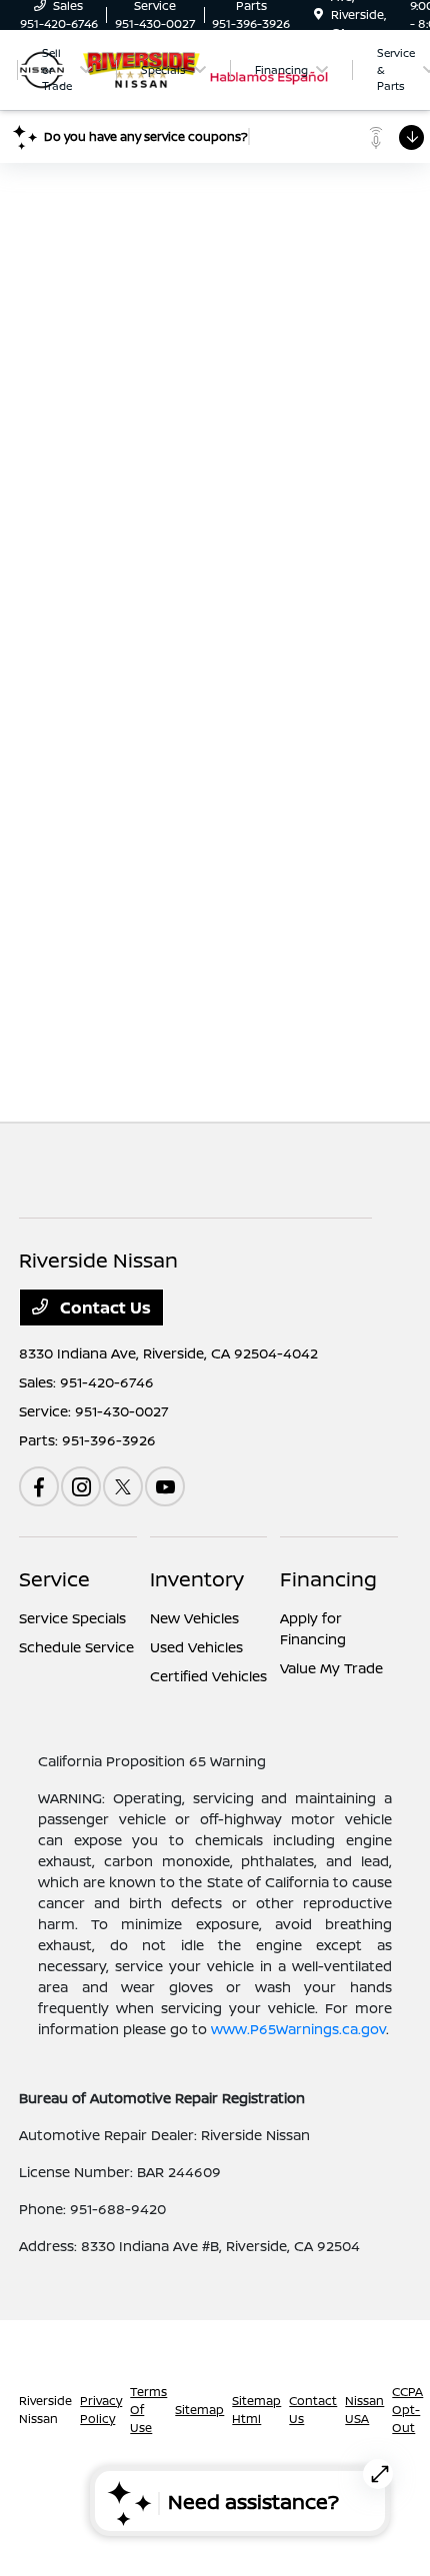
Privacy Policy (101, 2410)
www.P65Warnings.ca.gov (298, 2029)
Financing (328, 1579)
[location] (318, 14)
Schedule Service (76, 1647)
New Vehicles (194, 1618)
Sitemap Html (256, 2410)
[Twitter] (123, 1486)
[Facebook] (39, 1486)
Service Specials (72, 1618)
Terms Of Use (148, 2410)
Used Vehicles (196, 1647)
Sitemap (199, 2410)
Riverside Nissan (45, 2410)
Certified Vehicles (208, 1676)
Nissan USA (364, 2410)
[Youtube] (165, 1486)
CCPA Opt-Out (407, 2410)
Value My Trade (331, 1668)
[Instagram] (81, 1486)
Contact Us (103, 1307)
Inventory (197, 1579)
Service (54, 1579)
